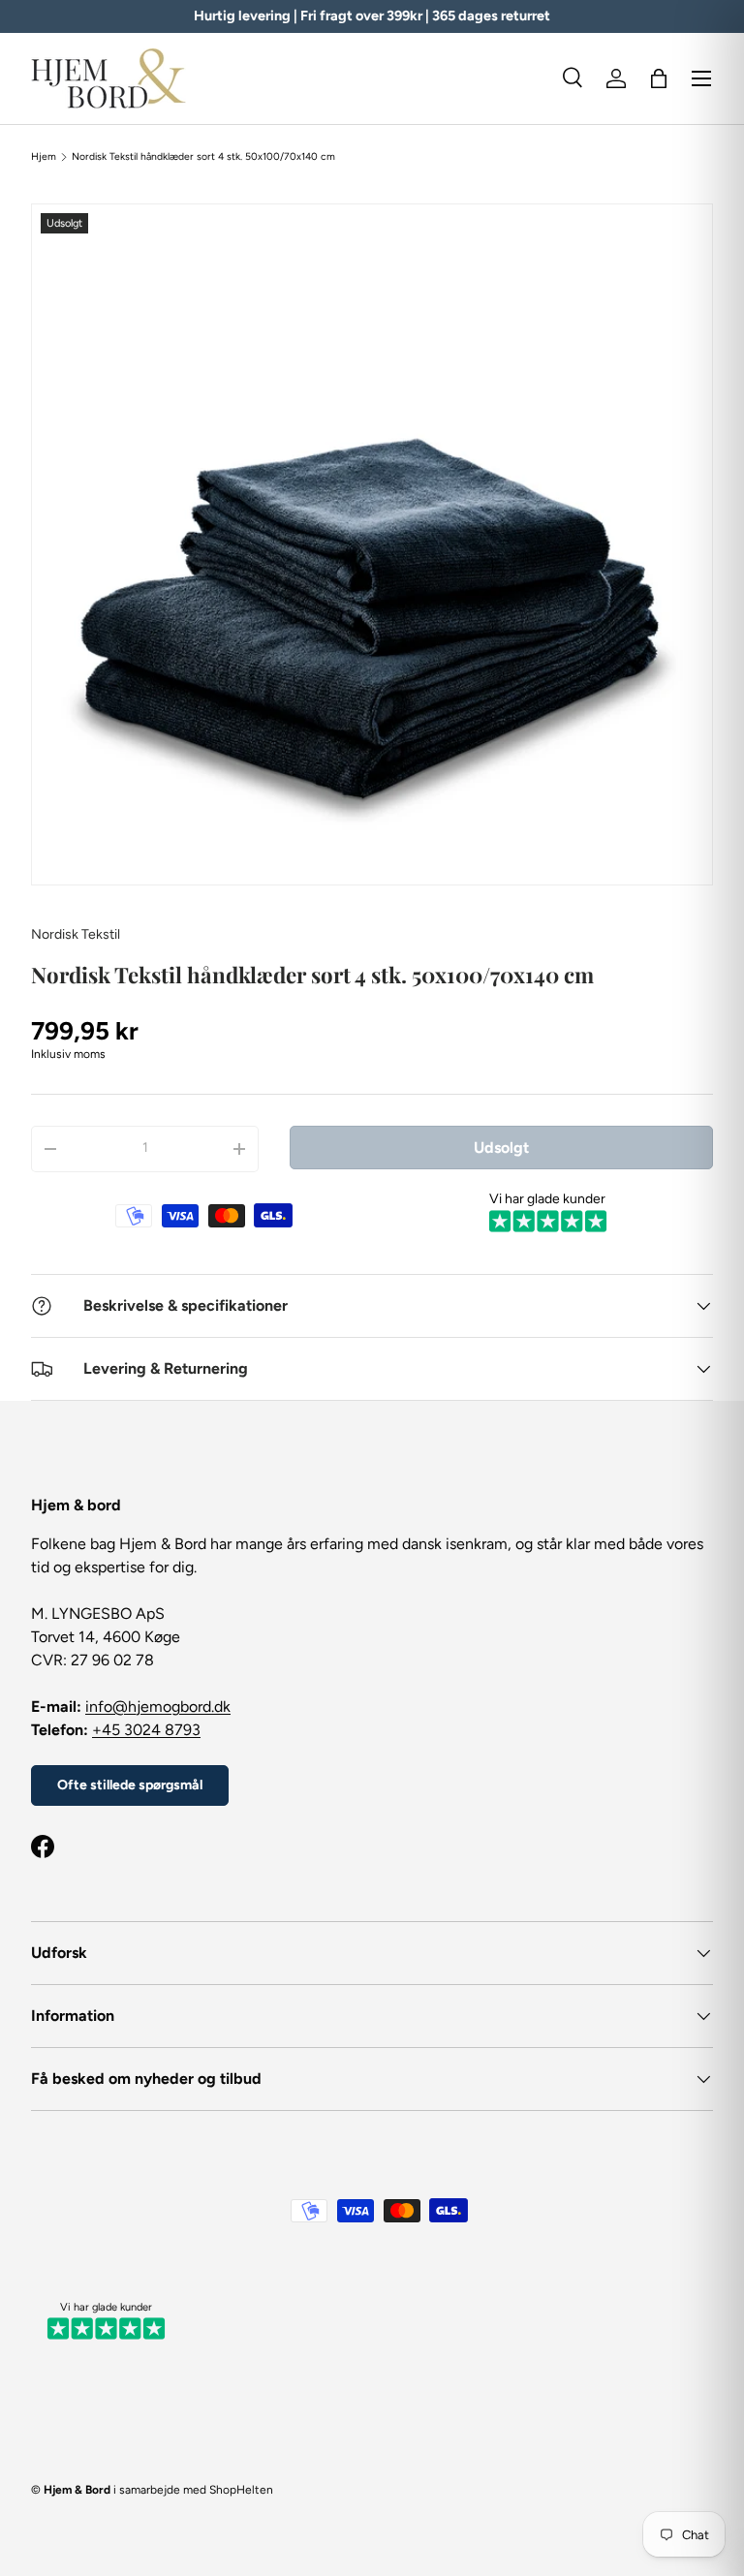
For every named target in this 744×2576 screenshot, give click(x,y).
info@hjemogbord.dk (158, 1707)
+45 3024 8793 (146, 1730)
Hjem (44, 157)
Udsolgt (501, 1148)
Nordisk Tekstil (76, 934)
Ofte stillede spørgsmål (130, 1785)
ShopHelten (241, 2490)
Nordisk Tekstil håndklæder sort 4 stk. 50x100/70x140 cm (203, 157)
